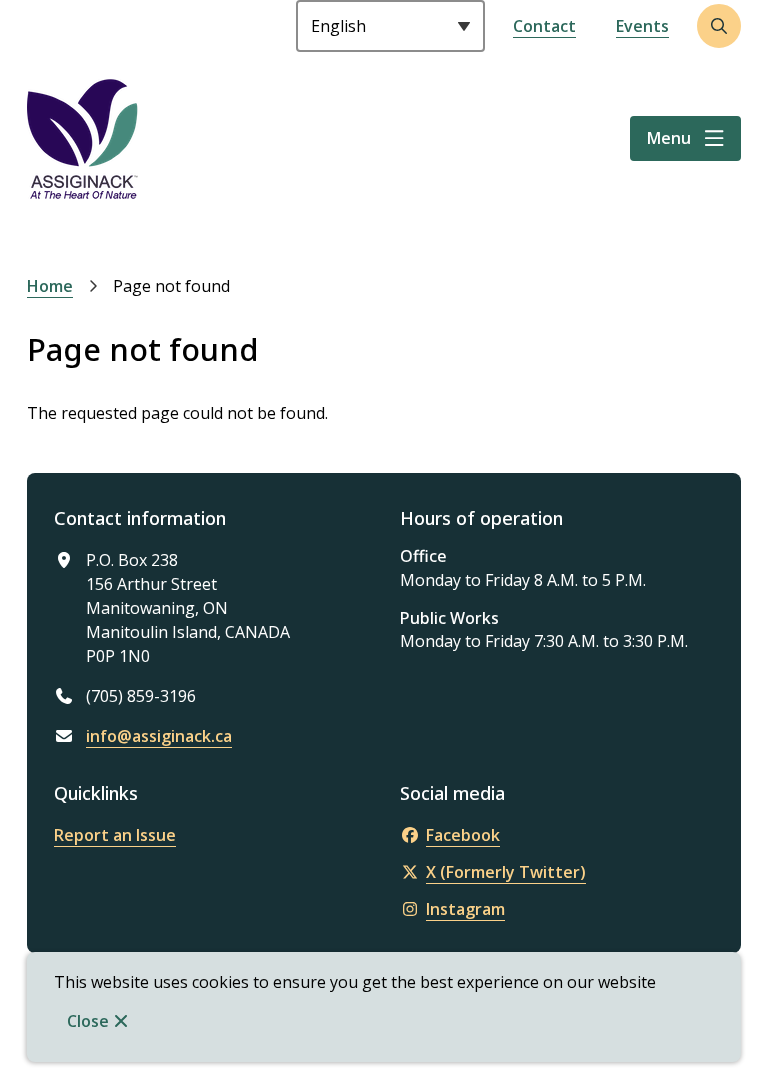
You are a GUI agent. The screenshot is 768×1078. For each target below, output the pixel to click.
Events (642, 26)
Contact (544, 26)
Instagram (465, 909)
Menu (669, 138)
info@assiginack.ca (159, 736)
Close (88, 1021)
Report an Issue (115, 835)
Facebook (463, 835)
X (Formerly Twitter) (506, 872)
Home (50, 286)
